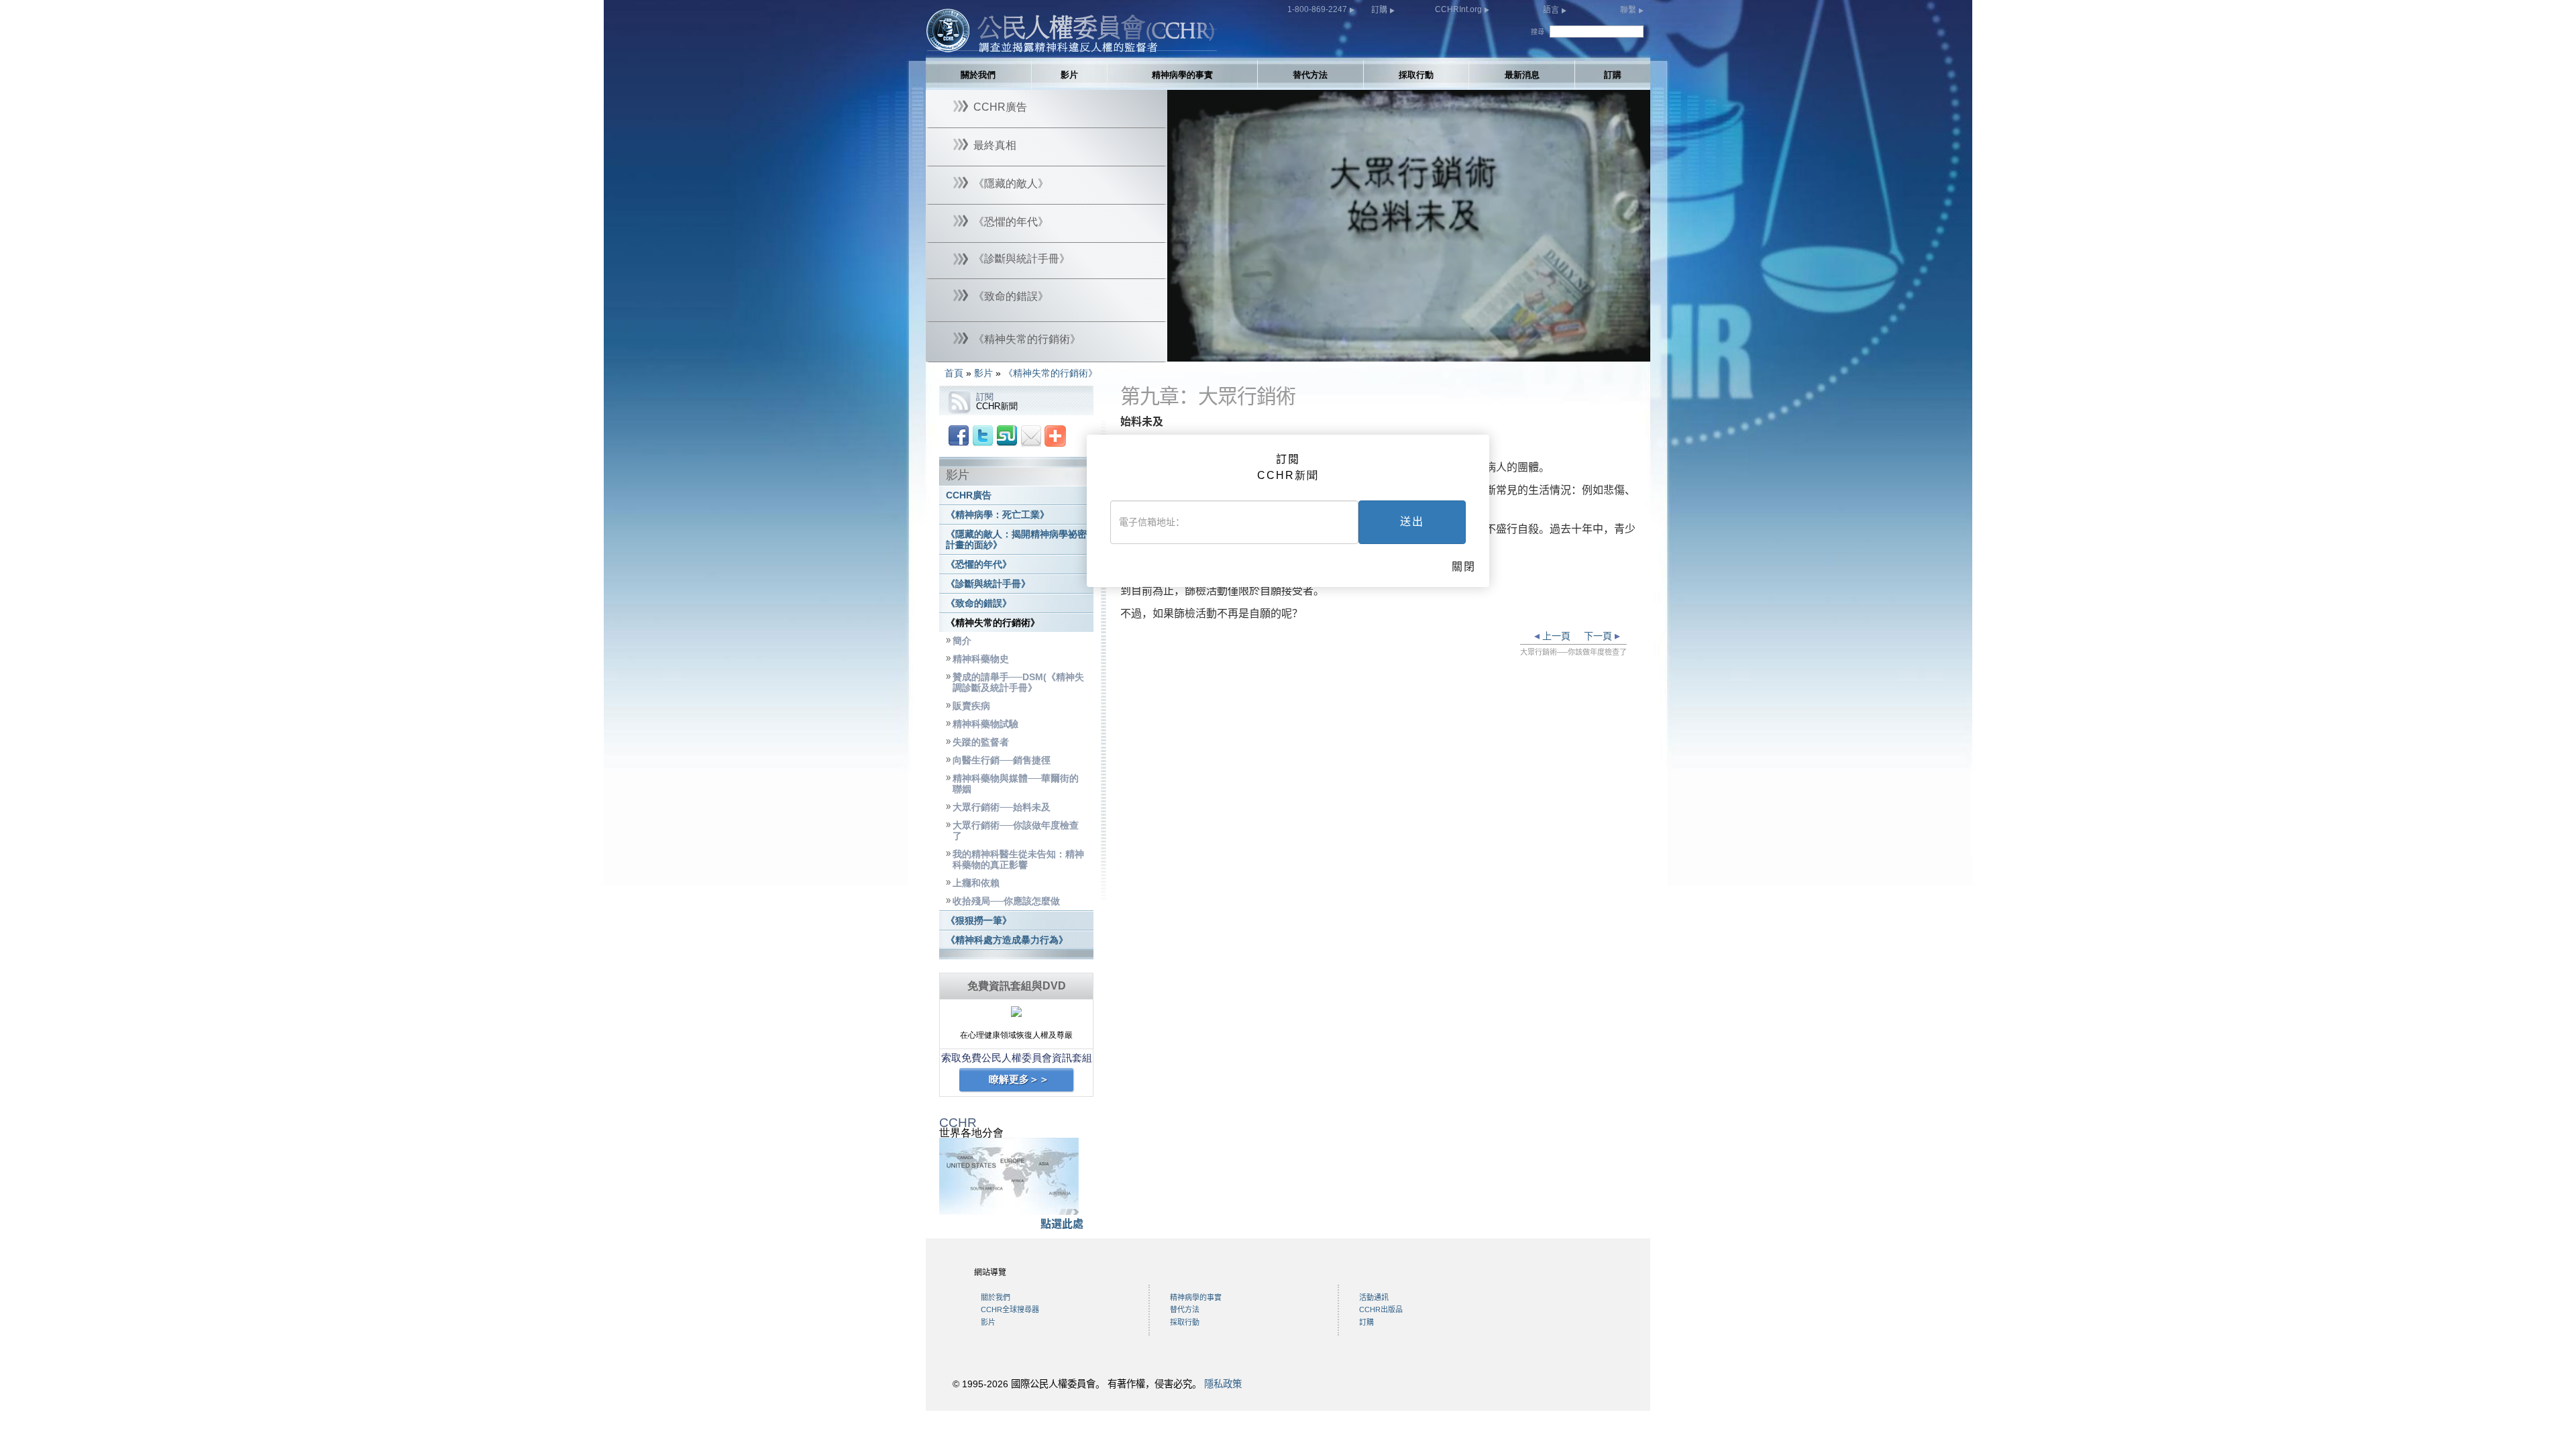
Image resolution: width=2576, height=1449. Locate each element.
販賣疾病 (971, 706)
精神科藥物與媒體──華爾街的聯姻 (1016, 784)
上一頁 (1555, 636)
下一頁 (1599, 636)
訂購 (1380, 10)
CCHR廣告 (969, 495)
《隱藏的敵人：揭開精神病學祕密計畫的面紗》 (1016, 540)
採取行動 (1416, 75)
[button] (1207, 352)
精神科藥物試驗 (985, 724)
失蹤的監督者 (981, 742)
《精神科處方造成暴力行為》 (1007, 940)
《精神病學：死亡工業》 (998, 515)
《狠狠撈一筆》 (979, 921)
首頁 (954, 373)
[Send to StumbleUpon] (1007, 435)
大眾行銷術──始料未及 (1002, 807)
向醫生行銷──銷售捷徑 (1002, 760)
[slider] (1408, 352)
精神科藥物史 (981, 659)
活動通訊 (1374, 1297)
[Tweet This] (983, 435)
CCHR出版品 (1381, 1309)
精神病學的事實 (1182, 75)
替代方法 (1310, 75)
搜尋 (1538, 32)
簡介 (962, 641)
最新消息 (1522, 75)
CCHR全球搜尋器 (1010, 1309)
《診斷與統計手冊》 (988, 584)
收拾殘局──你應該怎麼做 (1006, 901)
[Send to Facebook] (959, 435)
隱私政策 (1223, 1384)
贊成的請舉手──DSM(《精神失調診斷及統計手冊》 (1018, 683)
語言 (1552, 10)
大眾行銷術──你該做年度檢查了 (1016, 831)
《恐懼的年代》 (979, 565)
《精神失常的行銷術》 (1051, 373)
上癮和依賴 (976, 883)
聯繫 (1629, 10)
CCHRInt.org (1459, 9)
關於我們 (978, 75)
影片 (1069, 75)
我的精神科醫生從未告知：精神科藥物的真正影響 (1018, 860)
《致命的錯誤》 (979, 603)
